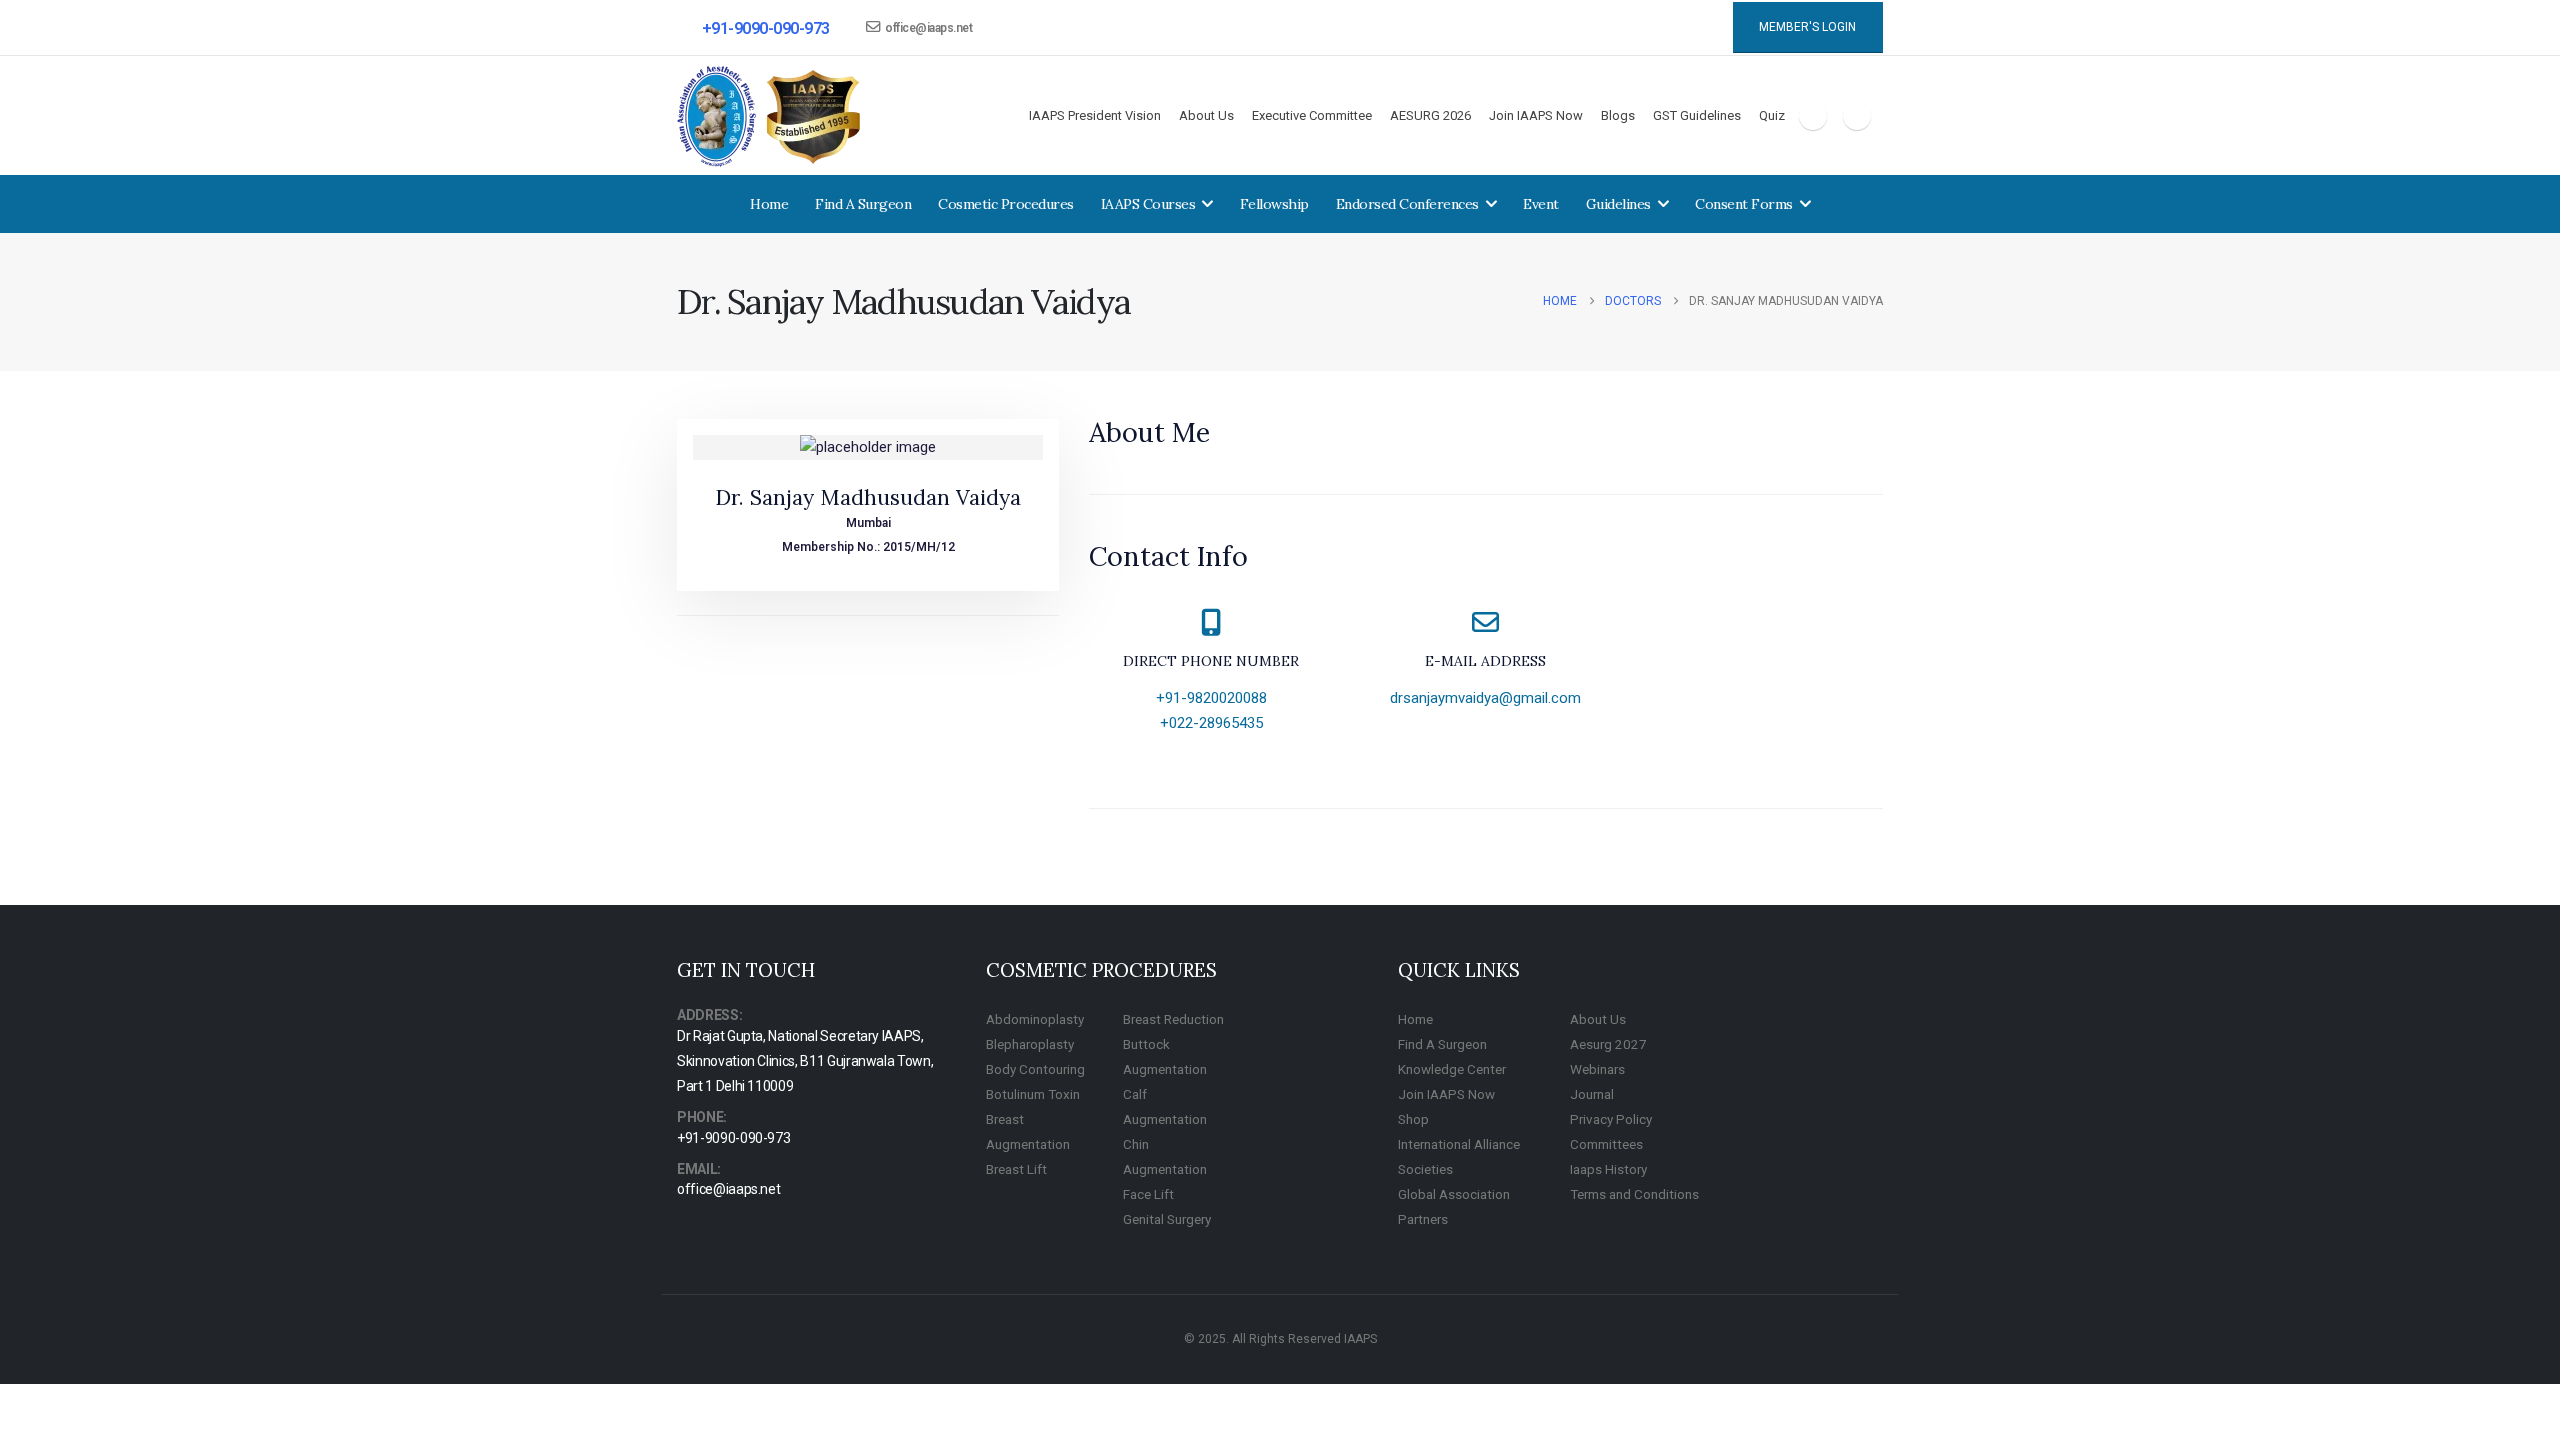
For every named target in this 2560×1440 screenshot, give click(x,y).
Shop (1413, 1119)
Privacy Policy (1611, 1119)
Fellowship (1274, 204)
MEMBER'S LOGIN (1807, 27)
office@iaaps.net (928, 28)
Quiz (1772, 115)
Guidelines (1618, 204)
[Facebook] (1813, 116)
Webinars (1597, 1069)
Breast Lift (1016, 1169)
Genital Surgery (1167, 1219)
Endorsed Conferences (1407, 204)
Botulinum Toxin (1033, 1094)
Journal (1592, 1094)
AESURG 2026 (1430, 115)
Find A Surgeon (863, 204)
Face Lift (1148, 1194)
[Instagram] (1857, 116)
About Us (1206, 115)
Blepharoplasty (1030, 1044)
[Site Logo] (770, 116)
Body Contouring (1035, 1069)
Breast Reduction (1173, 1019)
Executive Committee (1312, 115)
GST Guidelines (1697, 115)
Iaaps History (1608, 1169)
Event (1541, 204)
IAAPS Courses (1148, 204)
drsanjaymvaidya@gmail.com (1485, 698)
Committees (1606, 1144)
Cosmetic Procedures (1006, 204)
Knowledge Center (1452, 1069)
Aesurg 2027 (1608, 1044)
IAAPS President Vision (1095, 115)
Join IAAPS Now (1536, 115)
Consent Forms (1744, 204)
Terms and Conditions (1634, 1194)
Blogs (1618, 115)
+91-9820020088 (1211, 698)
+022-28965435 (1211, 723)
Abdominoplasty (1035, 1019)
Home (769, 204)
